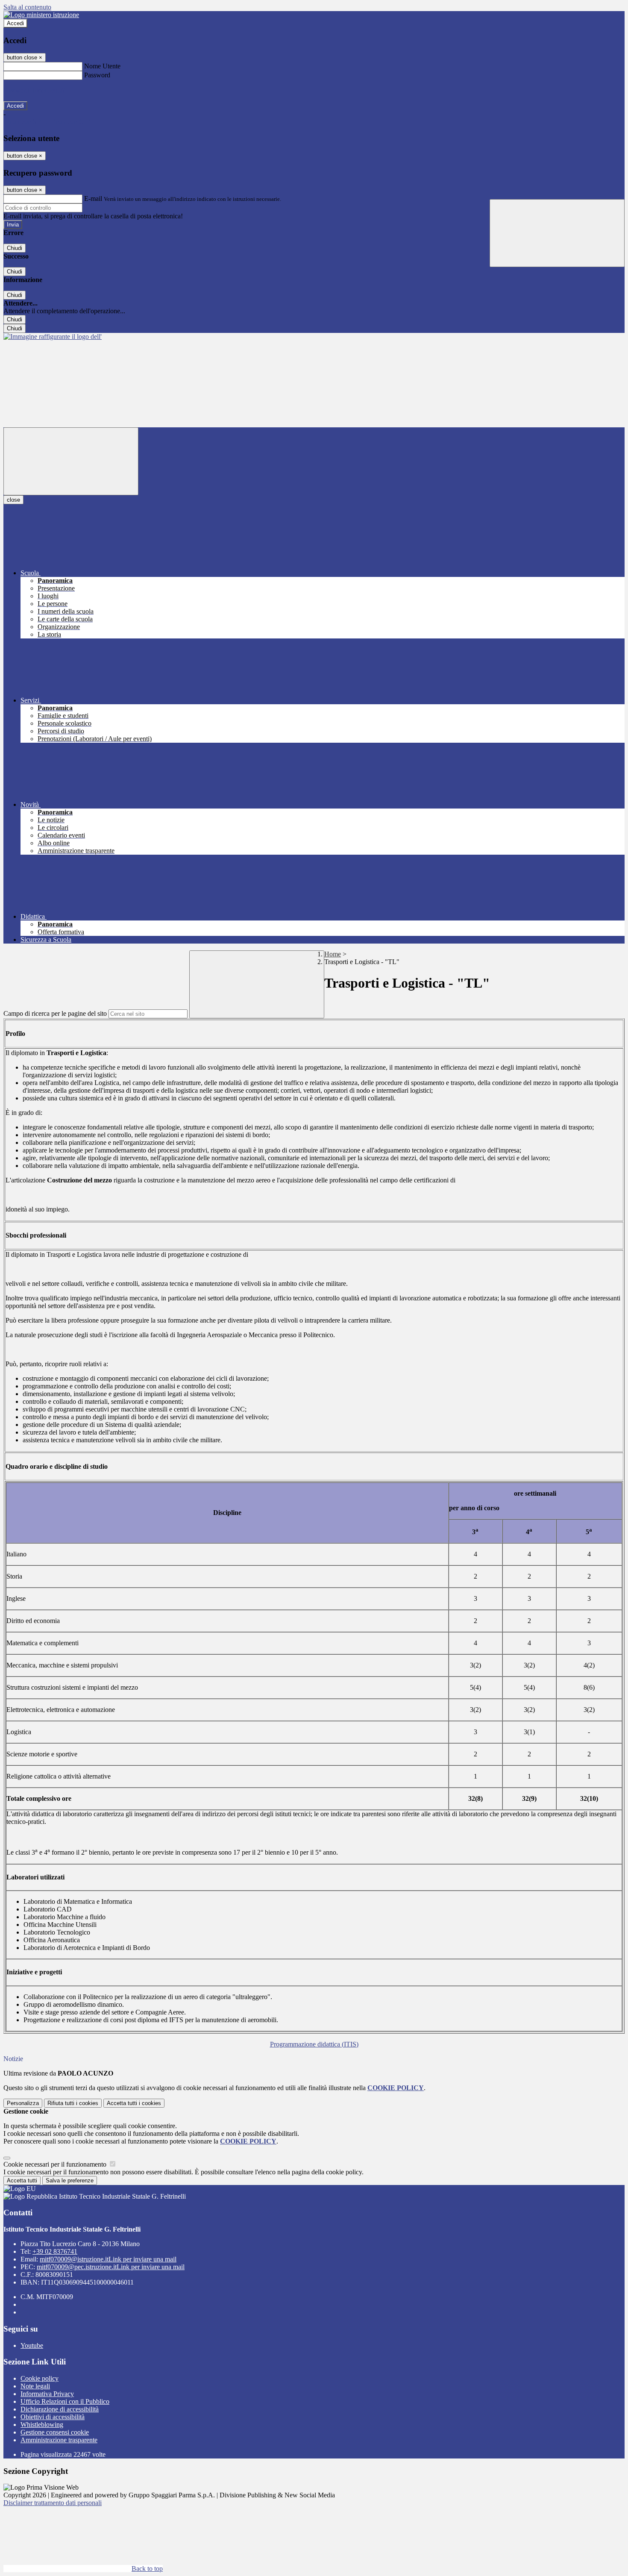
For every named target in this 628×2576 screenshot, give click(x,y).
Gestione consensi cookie (55, 2432)
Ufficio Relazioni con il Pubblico (65, 2401)
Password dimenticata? (34, 90)
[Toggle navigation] (71, 461)
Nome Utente (102, 66)
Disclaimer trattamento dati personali (53, 2503)
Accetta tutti (134, 2103)
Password (97, 75)
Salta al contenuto (27, 7)
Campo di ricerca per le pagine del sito (55, 1013)
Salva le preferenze (70, 2180)
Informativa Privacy (47, 2394)
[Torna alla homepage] (53, 337)
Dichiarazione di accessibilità (60, 2409)
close (13, 500)
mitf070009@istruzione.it (108, 2259)
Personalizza (23, 2103)
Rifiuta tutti (73, 2103)
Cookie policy (40, 2378)
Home (333, 954)
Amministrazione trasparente (59, 2440)
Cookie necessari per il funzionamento (56, 2164)
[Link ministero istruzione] (41, 15)
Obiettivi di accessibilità (53, 2417)
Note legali (35, 2386)
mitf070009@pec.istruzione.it (111, 2267)
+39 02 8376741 (55, 2251)
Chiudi (15, 248)
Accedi (15, 23)
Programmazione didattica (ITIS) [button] (314, 2044)
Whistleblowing (42, 2425)
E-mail (93, 198)
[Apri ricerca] (557, 233)
